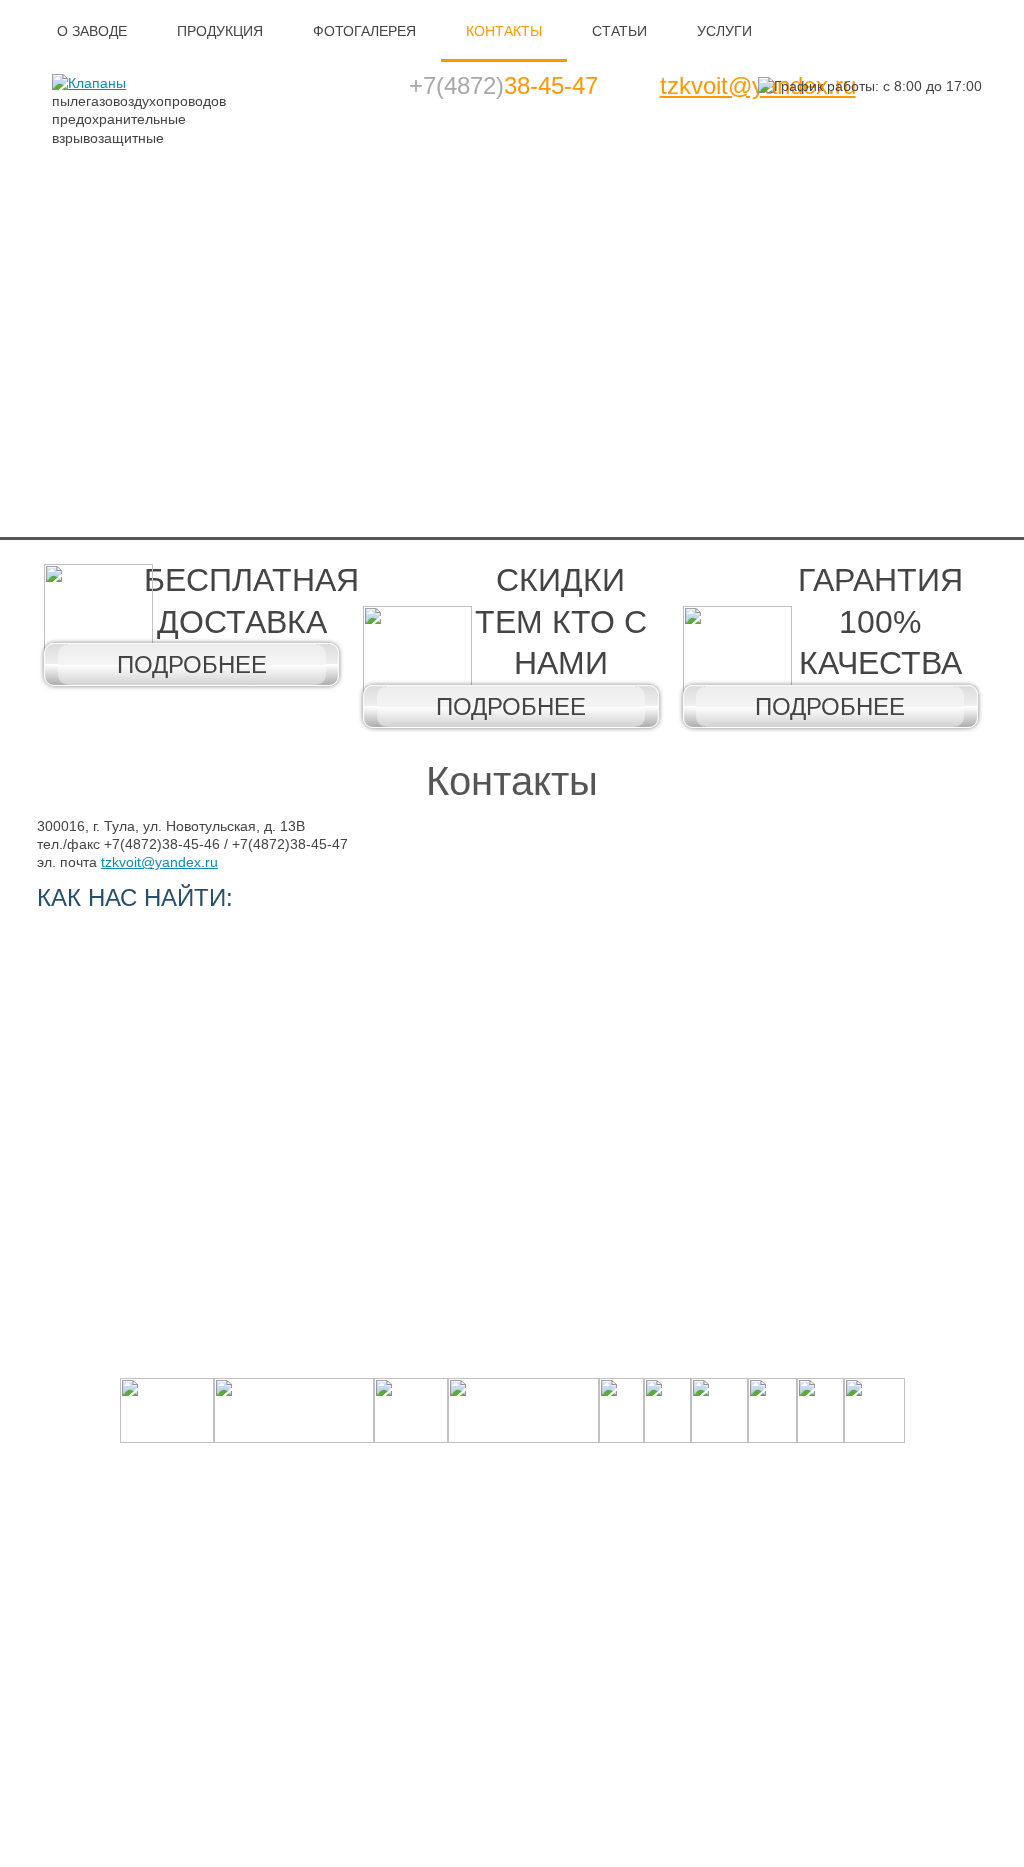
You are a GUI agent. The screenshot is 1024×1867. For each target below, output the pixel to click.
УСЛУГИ (724, 31)
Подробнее (192, 664)
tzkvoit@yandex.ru (159, 862)
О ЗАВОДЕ (92, 31)
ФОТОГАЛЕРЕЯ (364, 31)
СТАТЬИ (619, 31)
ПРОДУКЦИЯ (220, 31)
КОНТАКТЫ (504, 31)
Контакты (512, 781)
